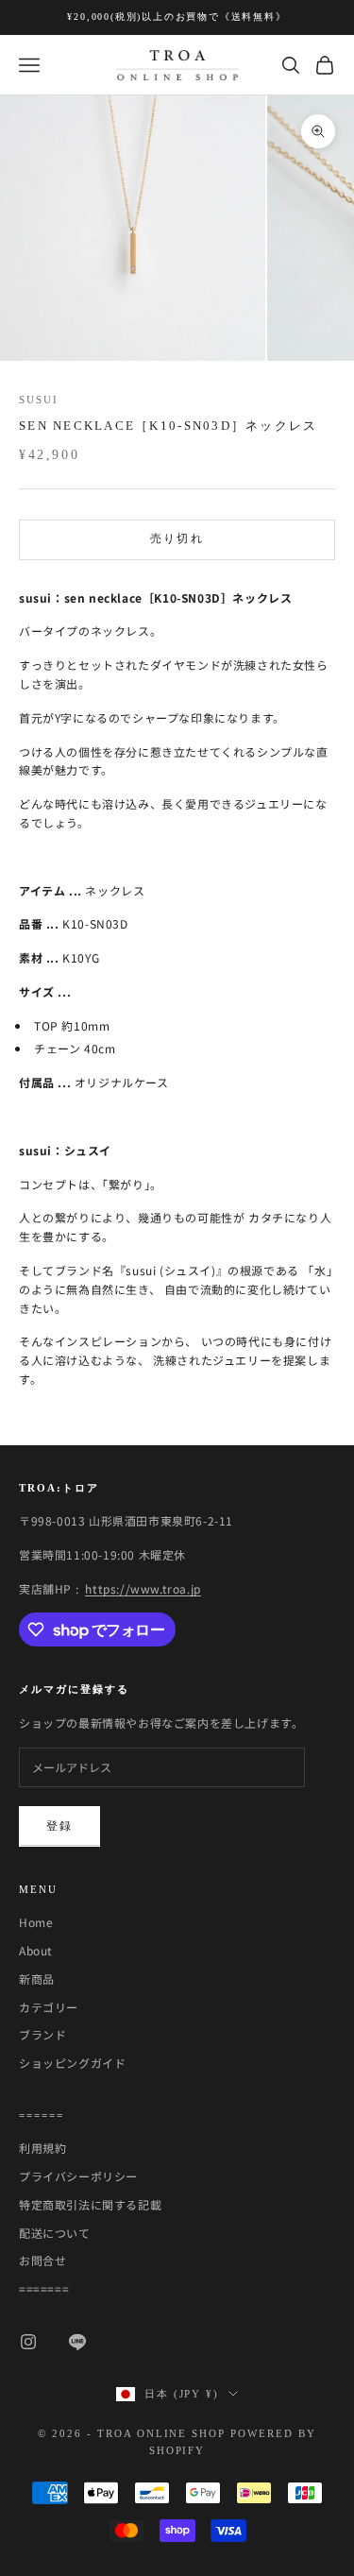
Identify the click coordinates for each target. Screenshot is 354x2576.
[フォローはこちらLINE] (77, 2342)
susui (39, 400)
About (36, 1950)
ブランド (42, 2034)
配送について (55, 2233)
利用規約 (42, 2148)
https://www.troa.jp (143, 1588)
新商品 (37, 1979)
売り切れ (177, 538)
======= (44, 2288)
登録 (59, 1826)
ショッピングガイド (72, 2063)
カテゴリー (49, 2007)
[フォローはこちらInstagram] (28, 2342)
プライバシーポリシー (78, 2176)
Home (36, 1922)
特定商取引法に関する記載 (90, 2204)
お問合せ (42, 2260)
